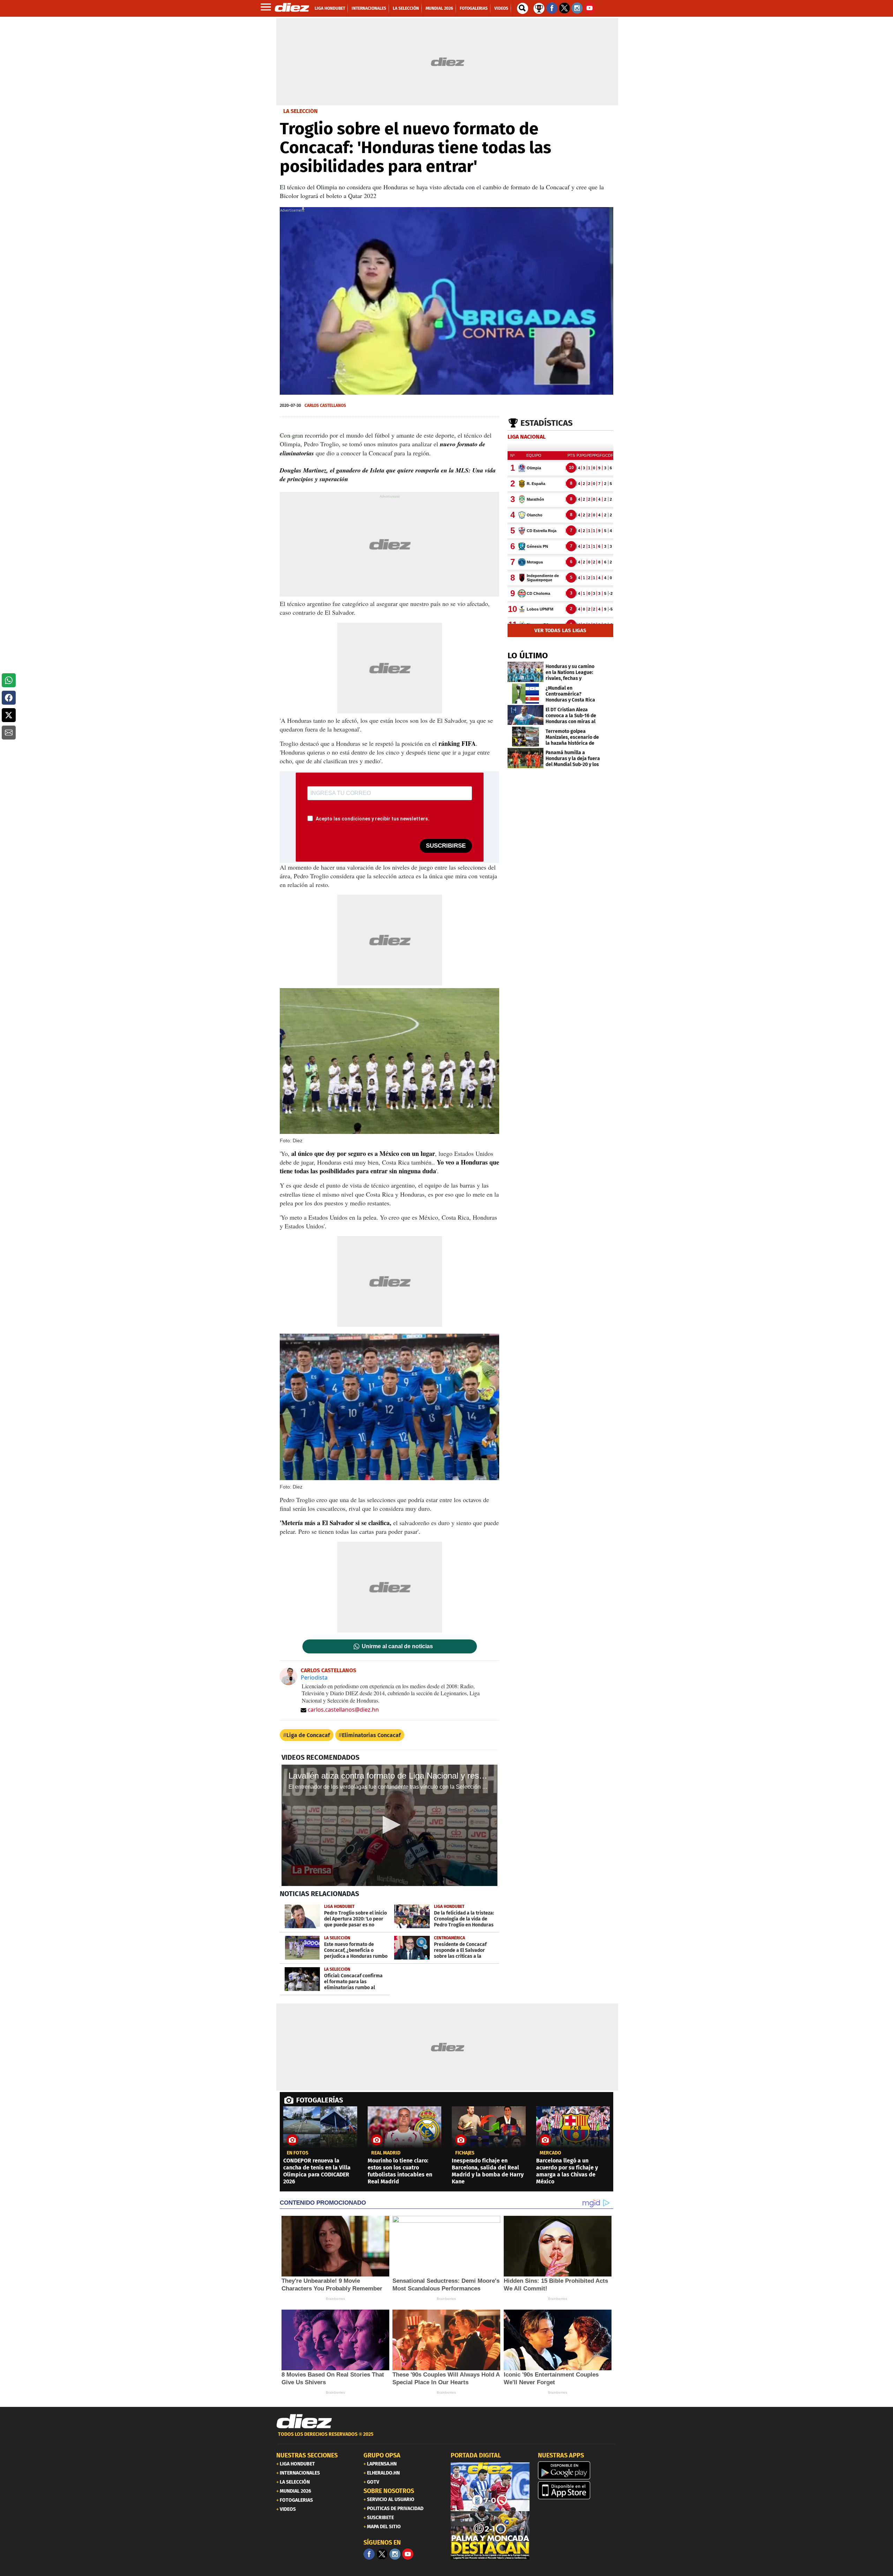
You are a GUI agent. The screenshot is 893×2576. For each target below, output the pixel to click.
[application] (446, 301)
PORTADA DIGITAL (476, 2455)
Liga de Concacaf (308, 1735)
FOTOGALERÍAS (320, 2100)
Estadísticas (547, 423)
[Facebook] (369, 2554)
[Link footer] (304, 2422)
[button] (9, 680)
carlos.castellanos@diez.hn (343, 1710)
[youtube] (408, 2554)
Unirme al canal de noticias (397, 1646)
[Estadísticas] (539, 8)
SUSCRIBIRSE (446, 846)
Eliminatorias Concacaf (371, 1735)
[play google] (577, 2470)
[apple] (577, 2490)
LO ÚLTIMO (528, 656)
